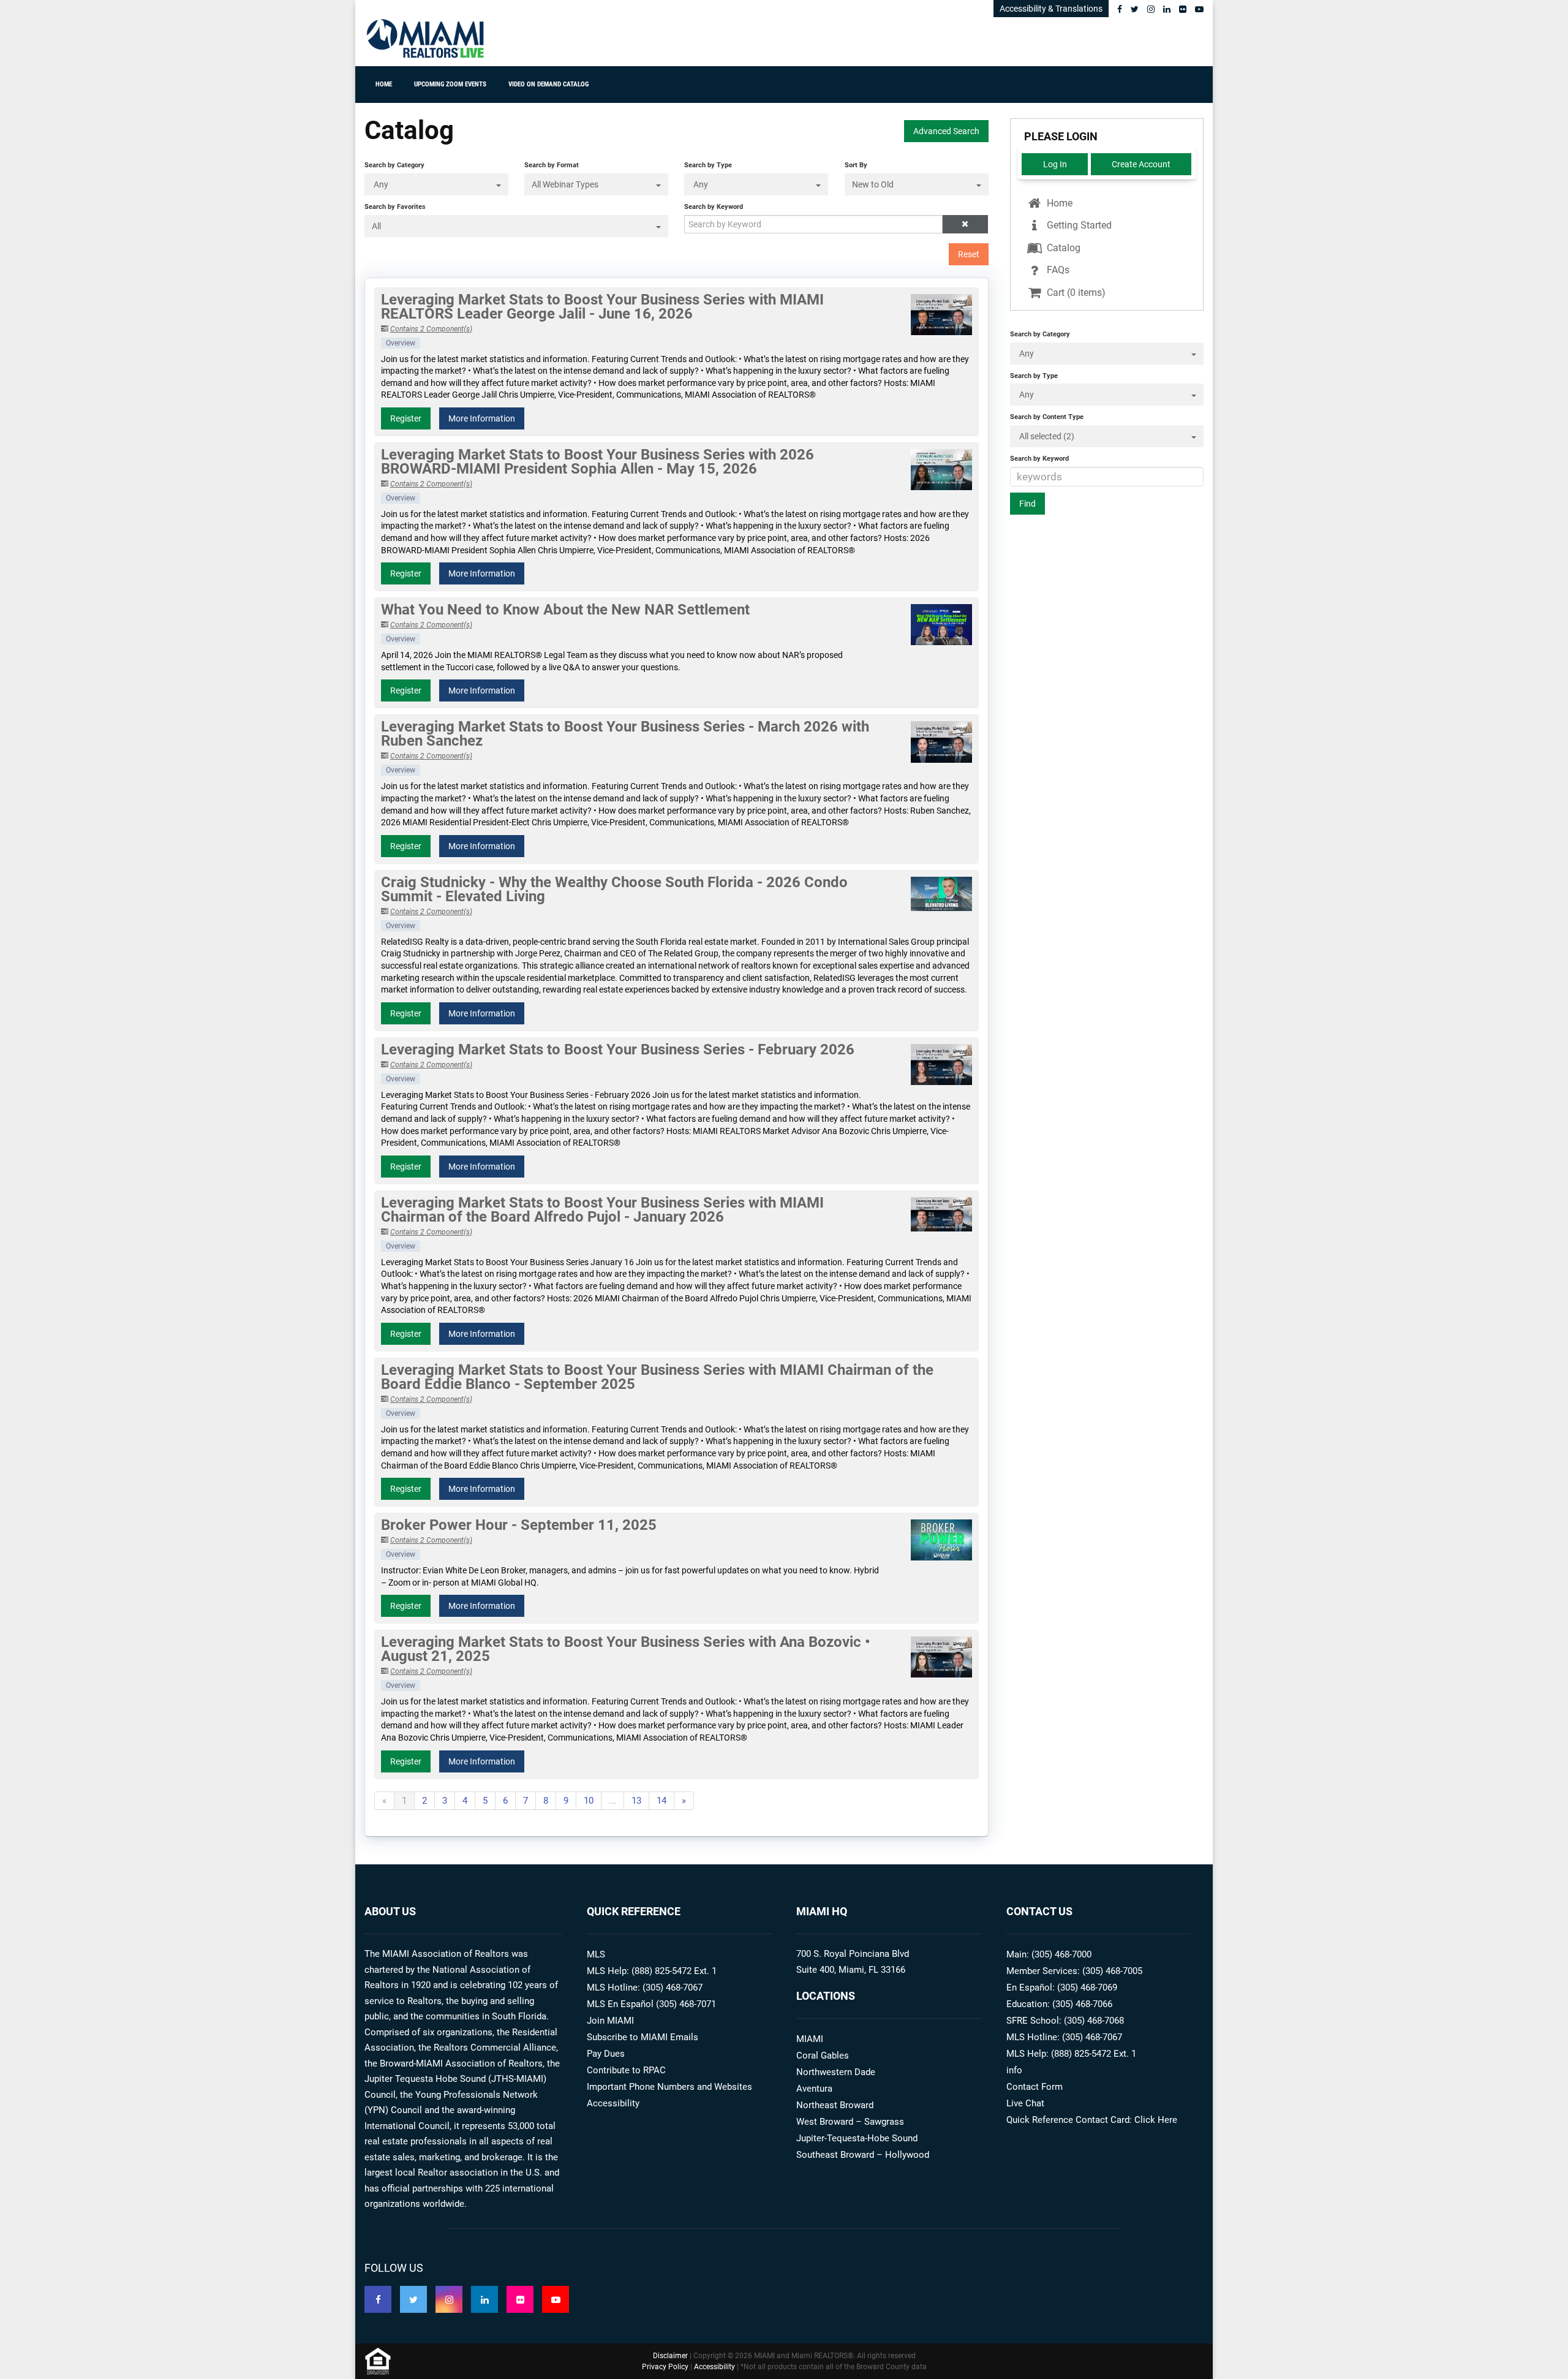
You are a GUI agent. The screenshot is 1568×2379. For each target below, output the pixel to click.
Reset (969, 254)
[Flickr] (1183, 9)
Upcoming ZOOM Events (450, 84)
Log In (1055, 164)
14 (661, 1801)
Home (384, 84)
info (1014, 2070)
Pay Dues (606, 2054)
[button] (965, 224)
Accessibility (613, 2103)
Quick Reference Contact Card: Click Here (1092, 2120)
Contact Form (1035, 2087)
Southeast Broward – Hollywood (863, 2155)
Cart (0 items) (1075, 293)
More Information (482, 418)
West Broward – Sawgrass (850, 2122)
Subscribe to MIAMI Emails (643, 2037)
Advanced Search (946, 131)
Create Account (1141, 164)
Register (406, 418)
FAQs (1057, 270)
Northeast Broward (835, 2105)
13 (636, 1801)
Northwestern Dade (836, 2072)
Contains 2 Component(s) (431, 329)
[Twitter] (1135, 9)
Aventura (814, 2089)
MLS (596, 1954)
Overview (401, 343)
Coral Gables (823, 2056)
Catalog (1062, 248)
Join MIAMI (610, 2021)
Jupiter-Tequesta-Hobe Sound (857, 2138)
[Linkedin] (1167, 9)
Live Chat (1025, 2103)
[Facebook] (1120, 9)
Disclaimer (670, 2356)
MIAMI (810, 2039)
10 (589, 1801)
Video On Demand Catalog (548, 84)
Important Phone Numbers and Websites (669, 2087)
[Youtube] (1199, 9)
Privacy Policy (665, 2367)
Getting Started (1078, 225)
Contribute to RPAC (626, 2070)
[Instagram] (1151, 9)
